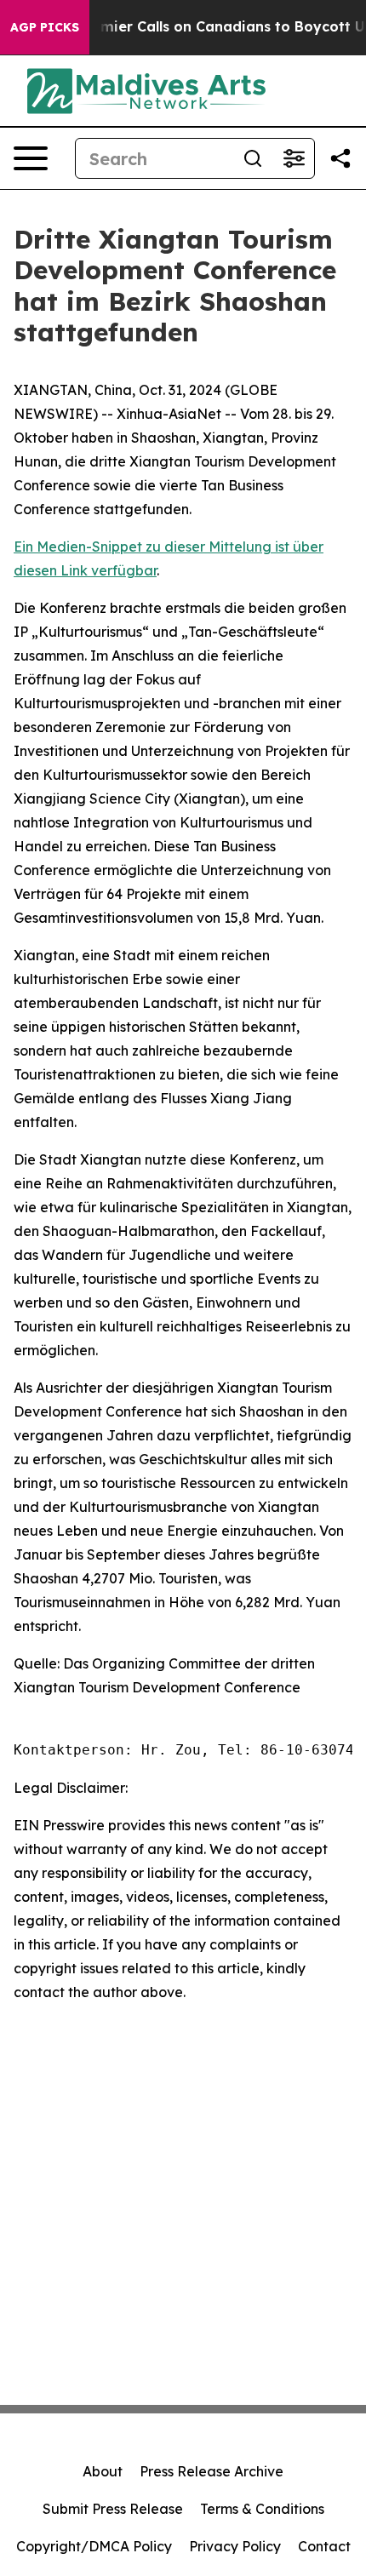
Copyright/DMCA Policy (94, 2546)
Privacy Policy (235, 2546)
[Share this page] (340, 158)
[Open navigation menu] (31, 158)
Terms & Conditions (262, 2509)
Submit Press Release (113, 2509)
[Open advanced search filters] (294, 158)
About (103, 2471)
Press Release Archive (212, 2471)
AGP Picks (45, 27)
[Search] (253, 158)
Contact (324, 2546)
